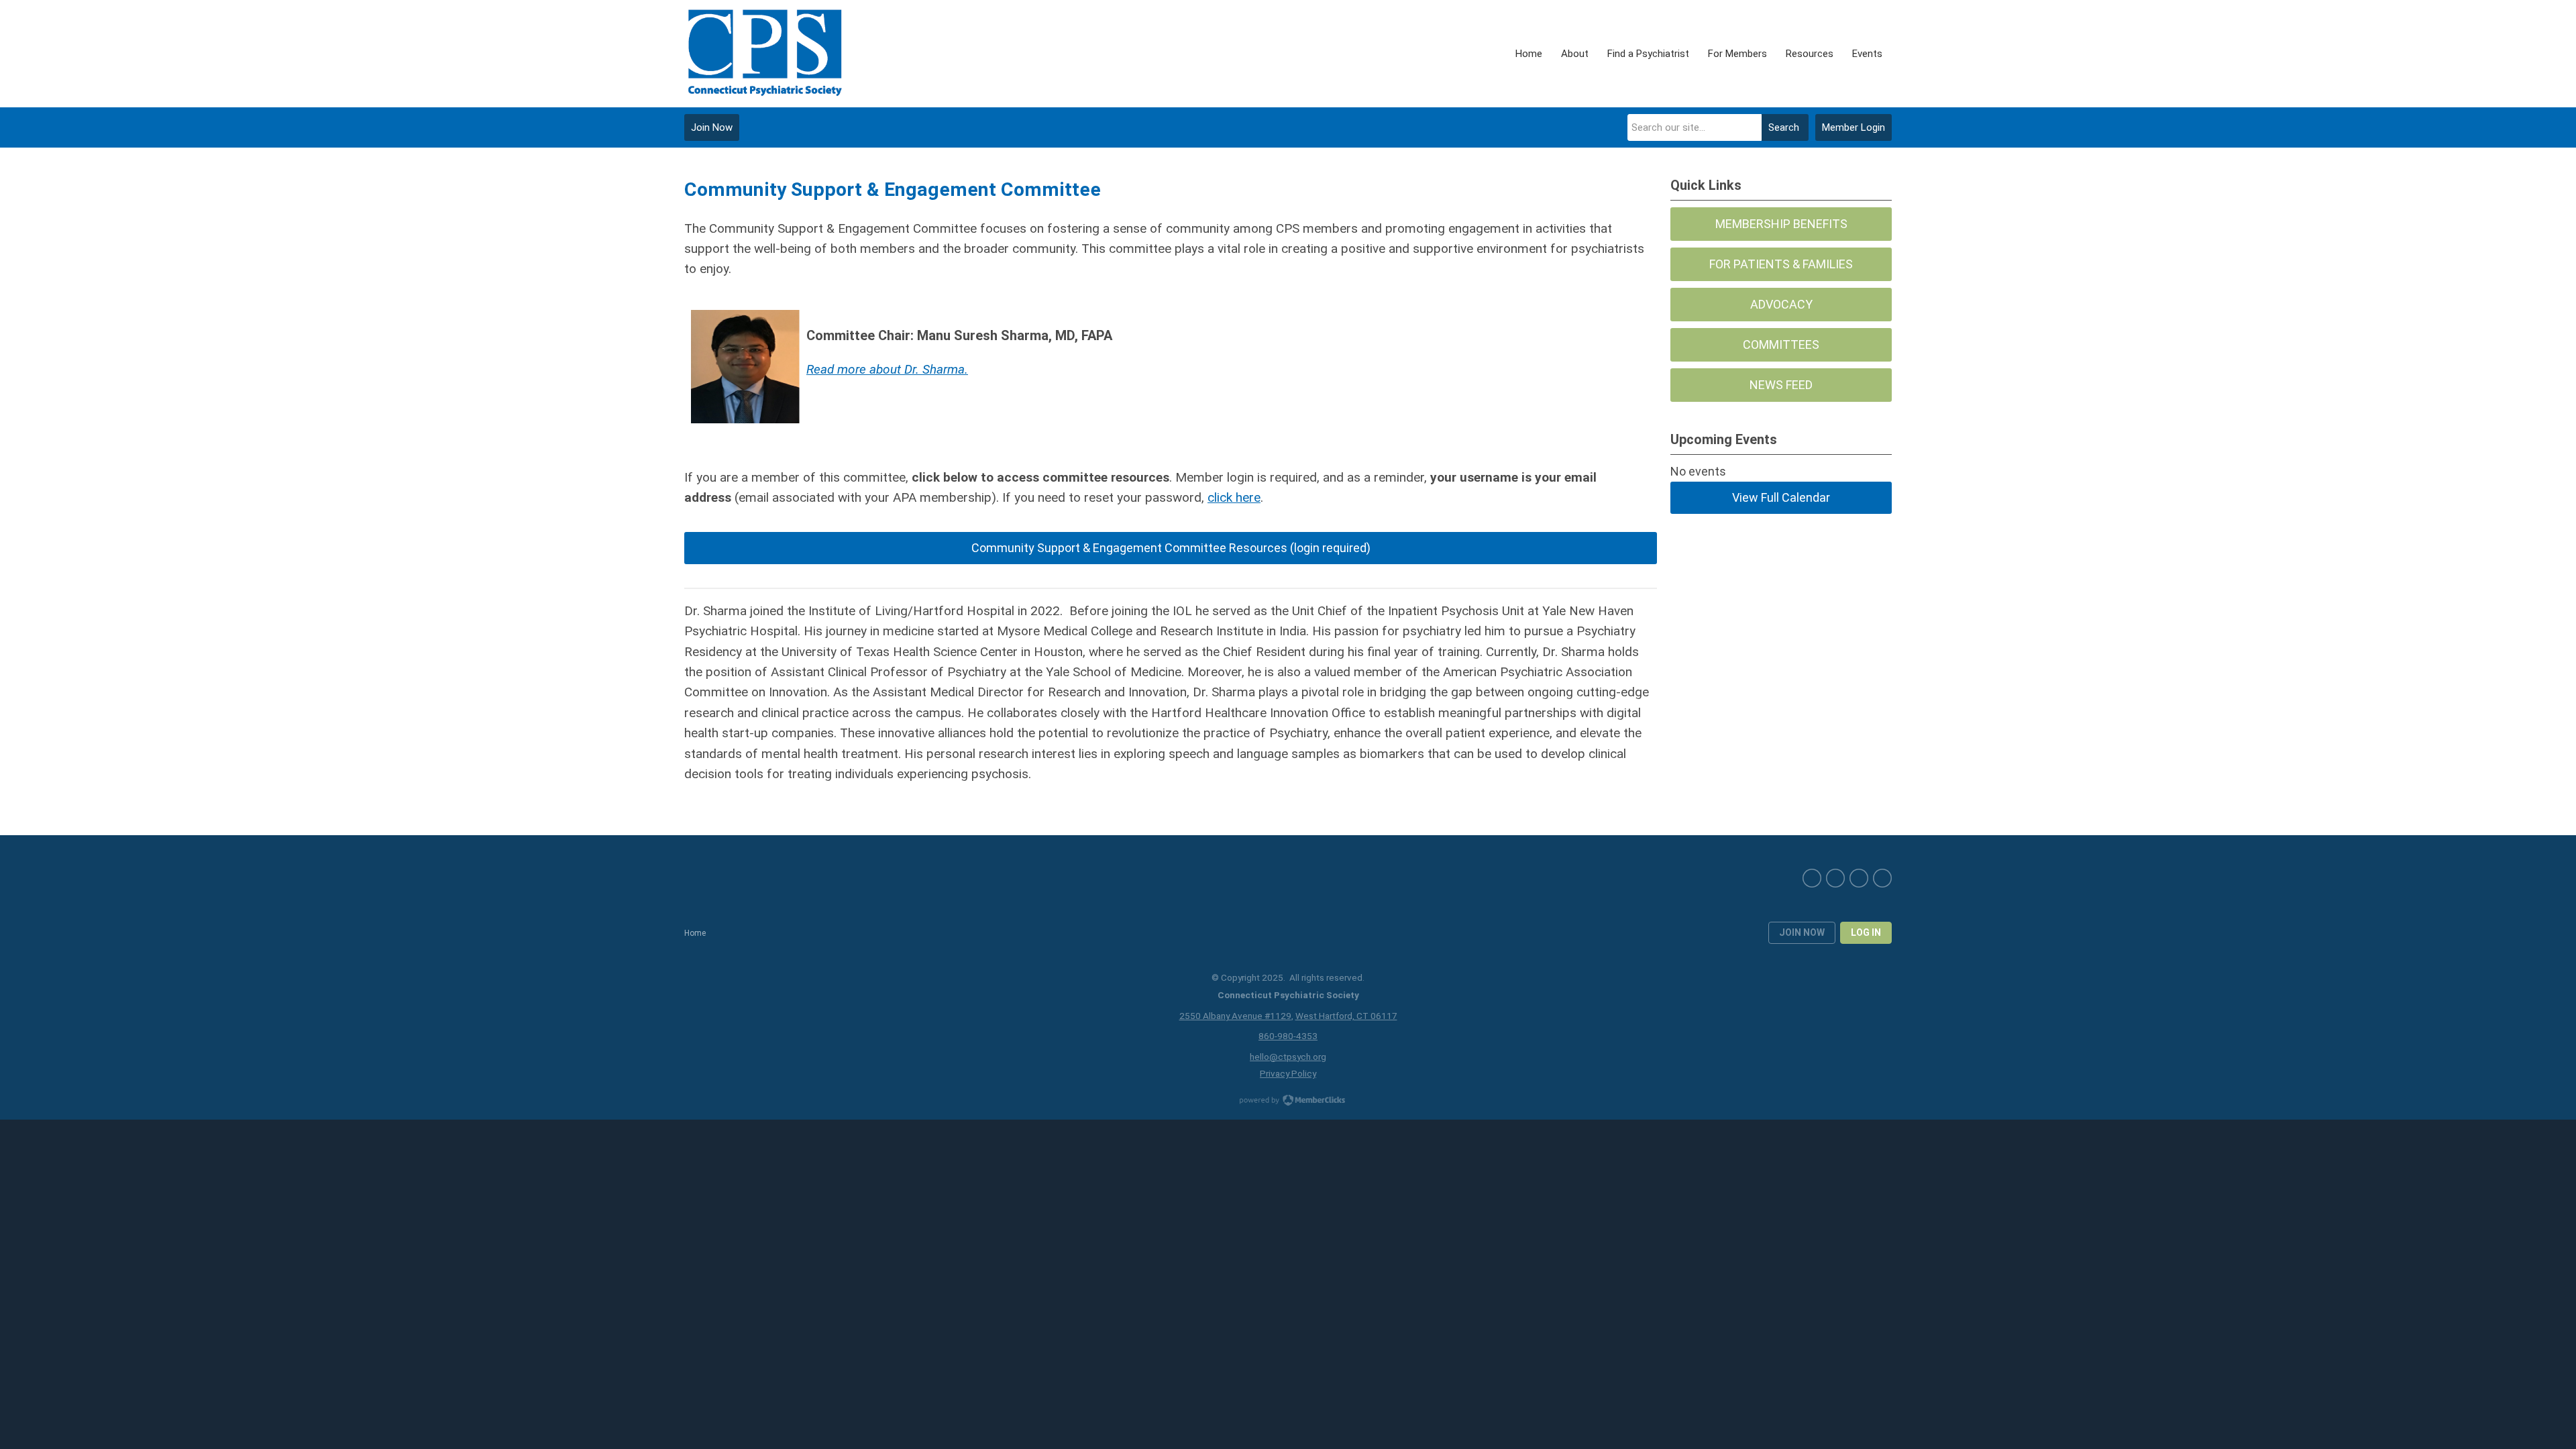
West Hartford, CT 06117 (1346, 1016)
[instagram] (1882, 878)
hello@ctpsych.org (1288, 1057)
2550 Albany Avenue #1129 (1235, 1016)
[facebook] (1812, 878)
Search (1784, 127)
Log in (1866, 932)
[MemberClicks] (764, 54)
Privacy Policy (1288, 1073)
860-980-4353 (1288, 1036)
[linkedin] (1859, 878)
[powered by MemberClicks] (1288, 1102)
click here (1234, 497)
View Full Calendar (1781, 497)
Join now (1802, 932)
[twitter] (1835, 878)
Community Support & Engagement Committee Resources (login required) (1171, 548)
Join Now (712, 127)
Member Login (1854, 127)
